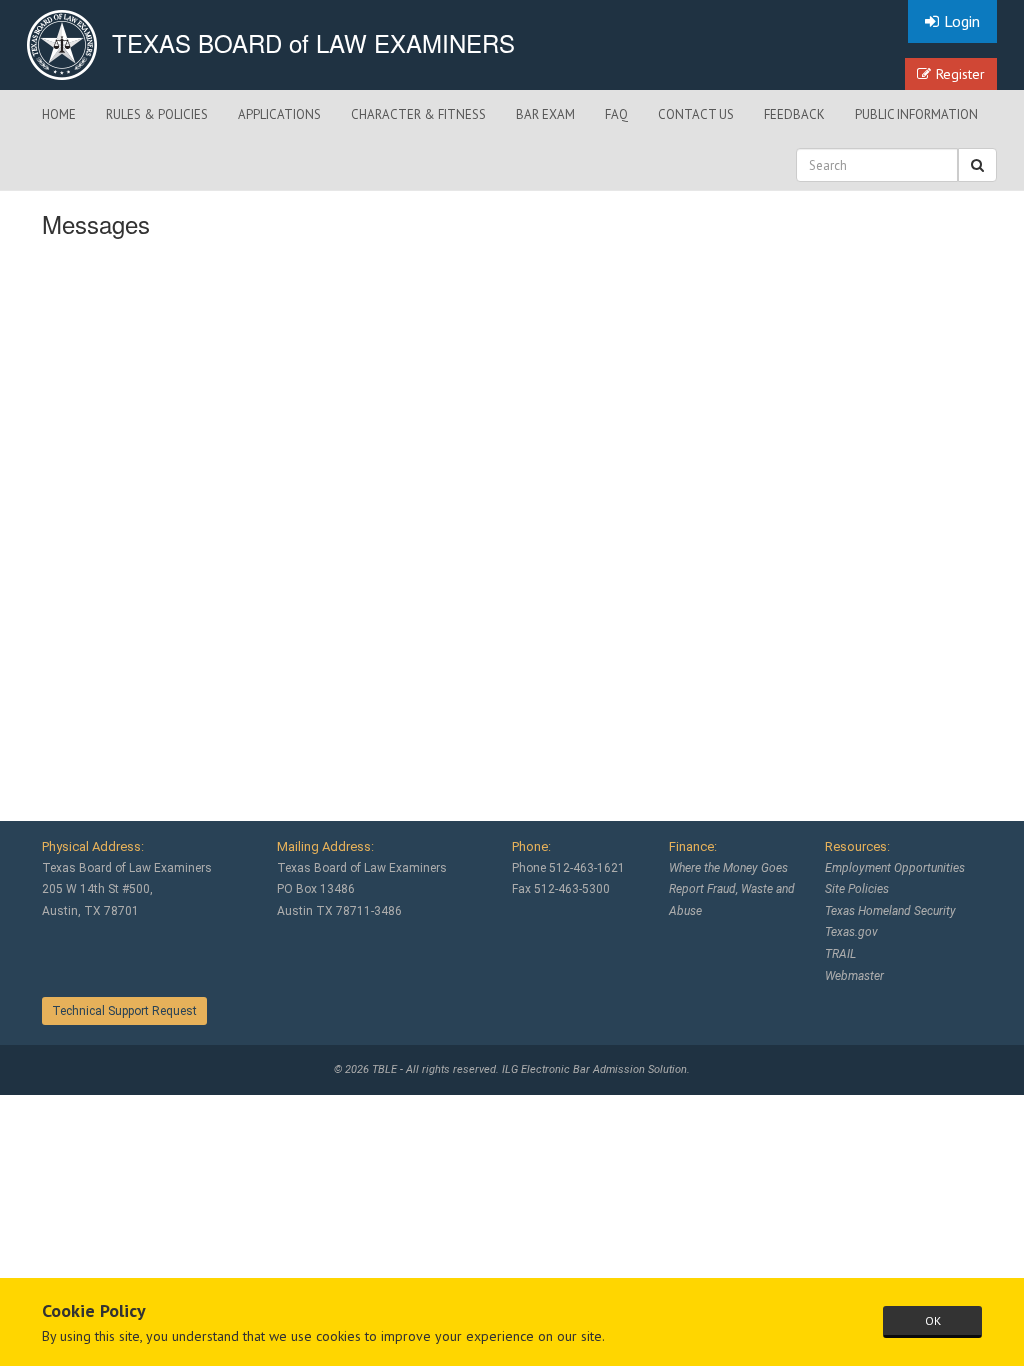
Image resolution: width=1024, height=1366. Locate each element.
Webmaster (854, 976)
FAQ (616, 114)
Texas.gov (851, 932)
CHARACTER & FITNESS (418, 114)
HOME (59, 114)
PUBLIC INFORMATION (916, 114)
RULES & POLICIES (157, 114)
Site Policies (857, 889)
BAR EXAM (545, 114)
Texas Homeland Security (890, 911)
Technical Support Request (124, 1011)
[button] (977, 165)
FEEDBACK (794, 114)
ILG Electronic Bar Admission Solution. (596, 1069)
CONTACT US (696, 114)
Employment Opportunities (895, 868)
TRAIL (840, 954)
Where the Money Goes (728, 868)
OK (933, 1320)
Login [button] (962, 21)
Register (960, 74)
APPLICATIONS (279, 114)
